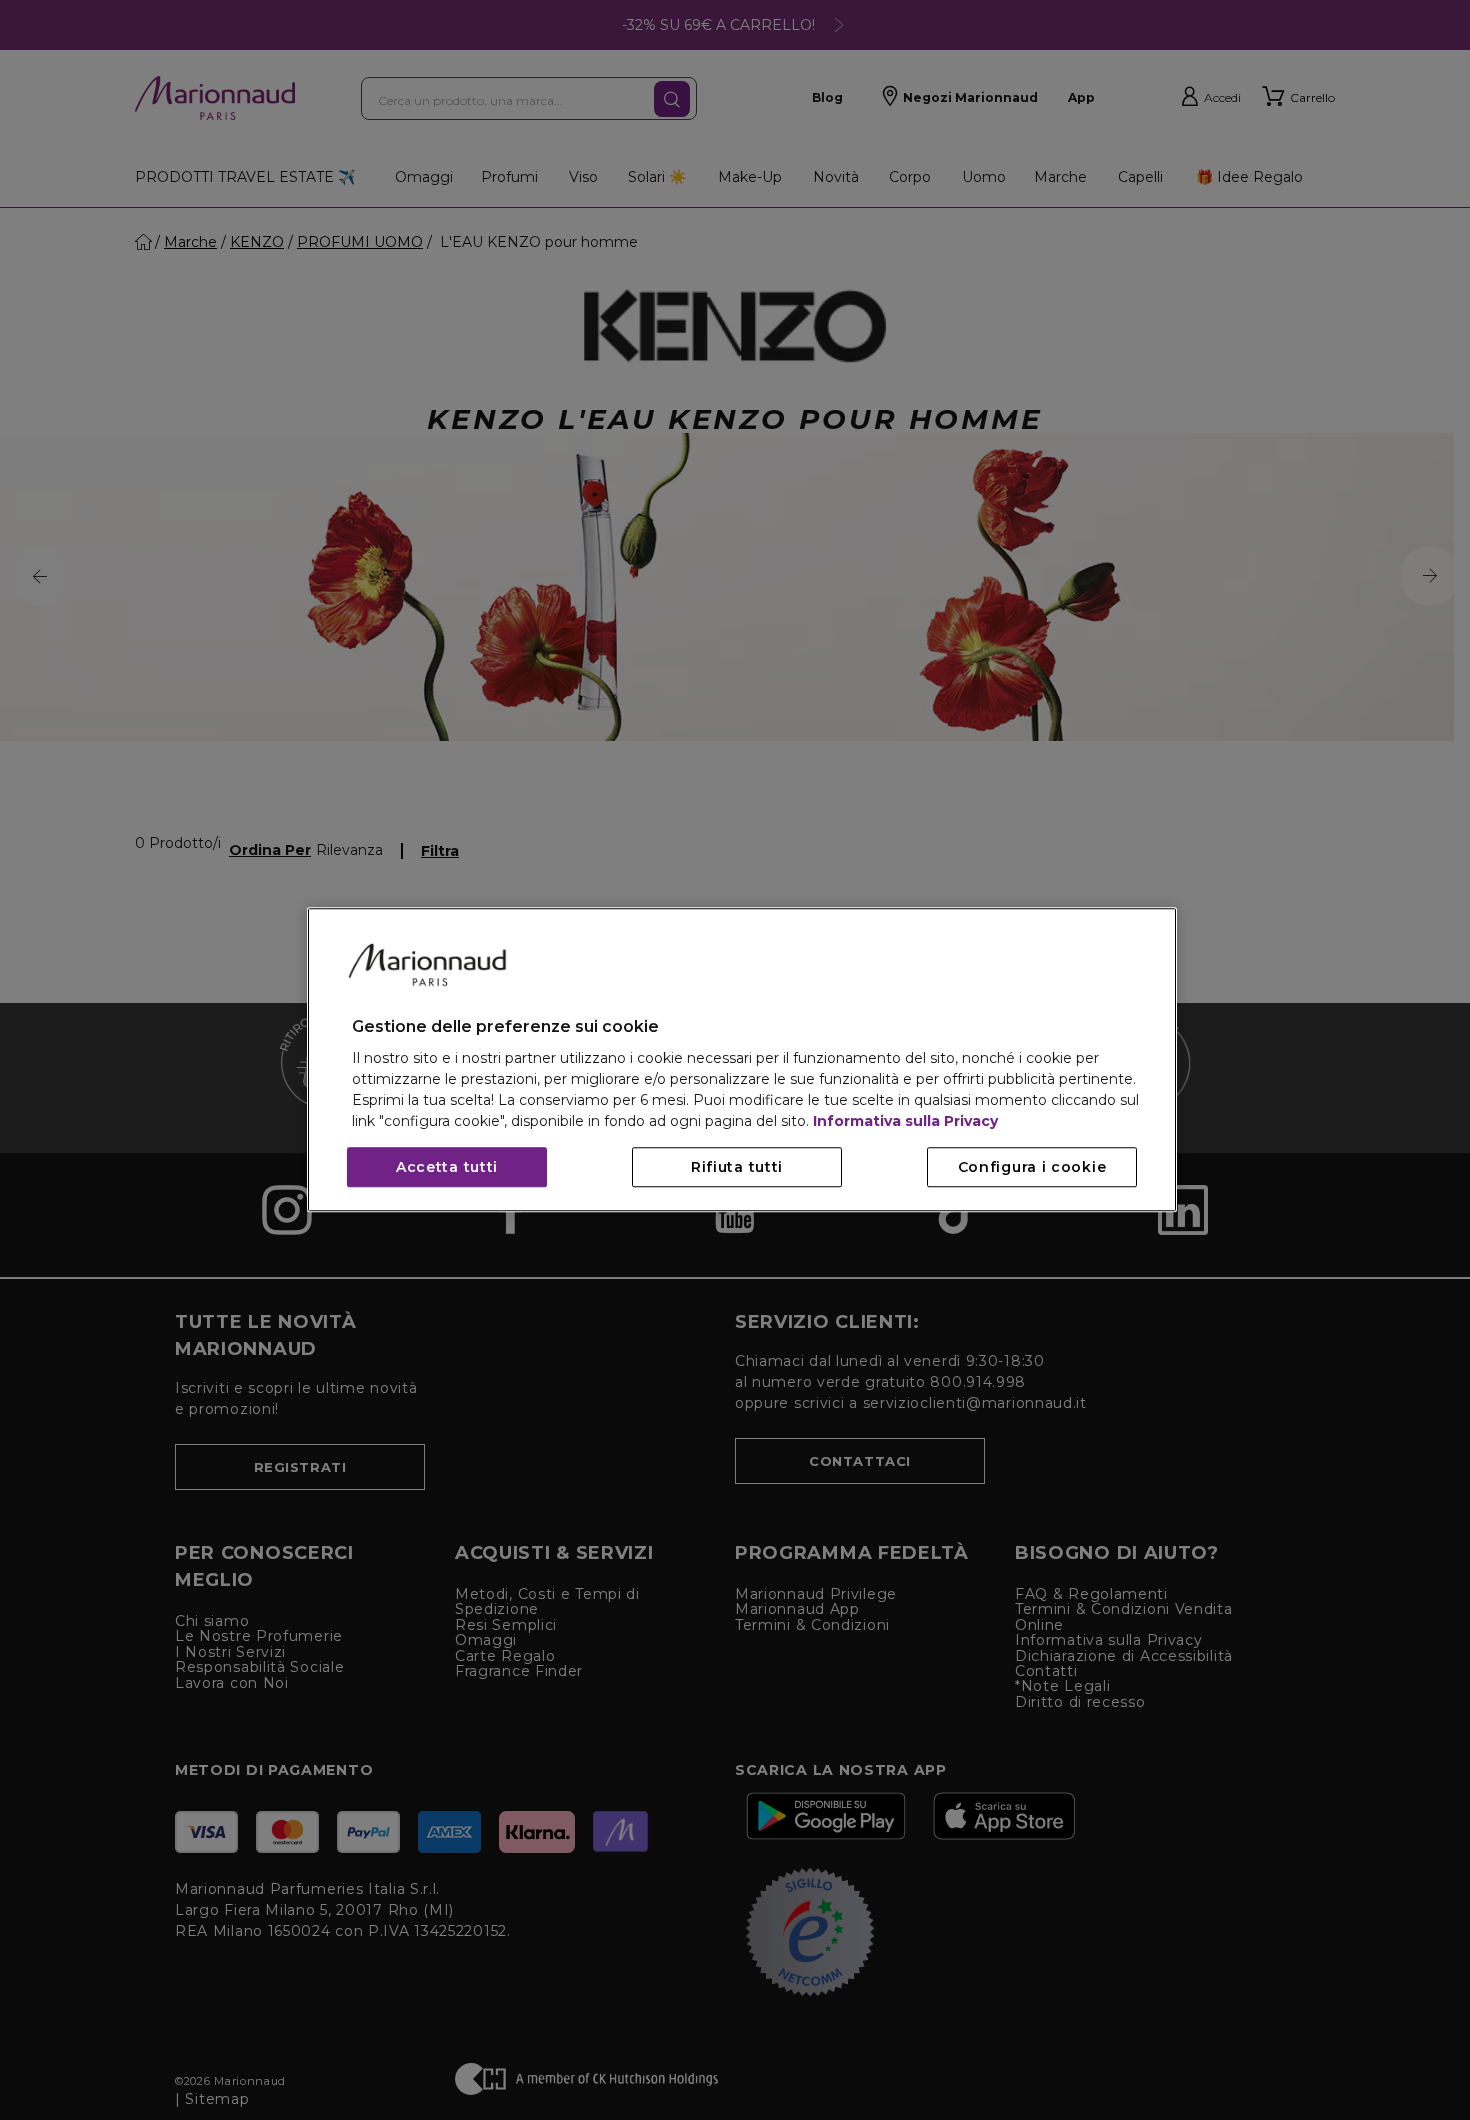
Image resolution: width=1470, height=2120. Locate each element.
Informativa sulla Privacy (905, 1122)
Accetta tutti (447, 1168)
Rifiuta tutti (737, 1168)
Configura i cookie (1032, 1168)
